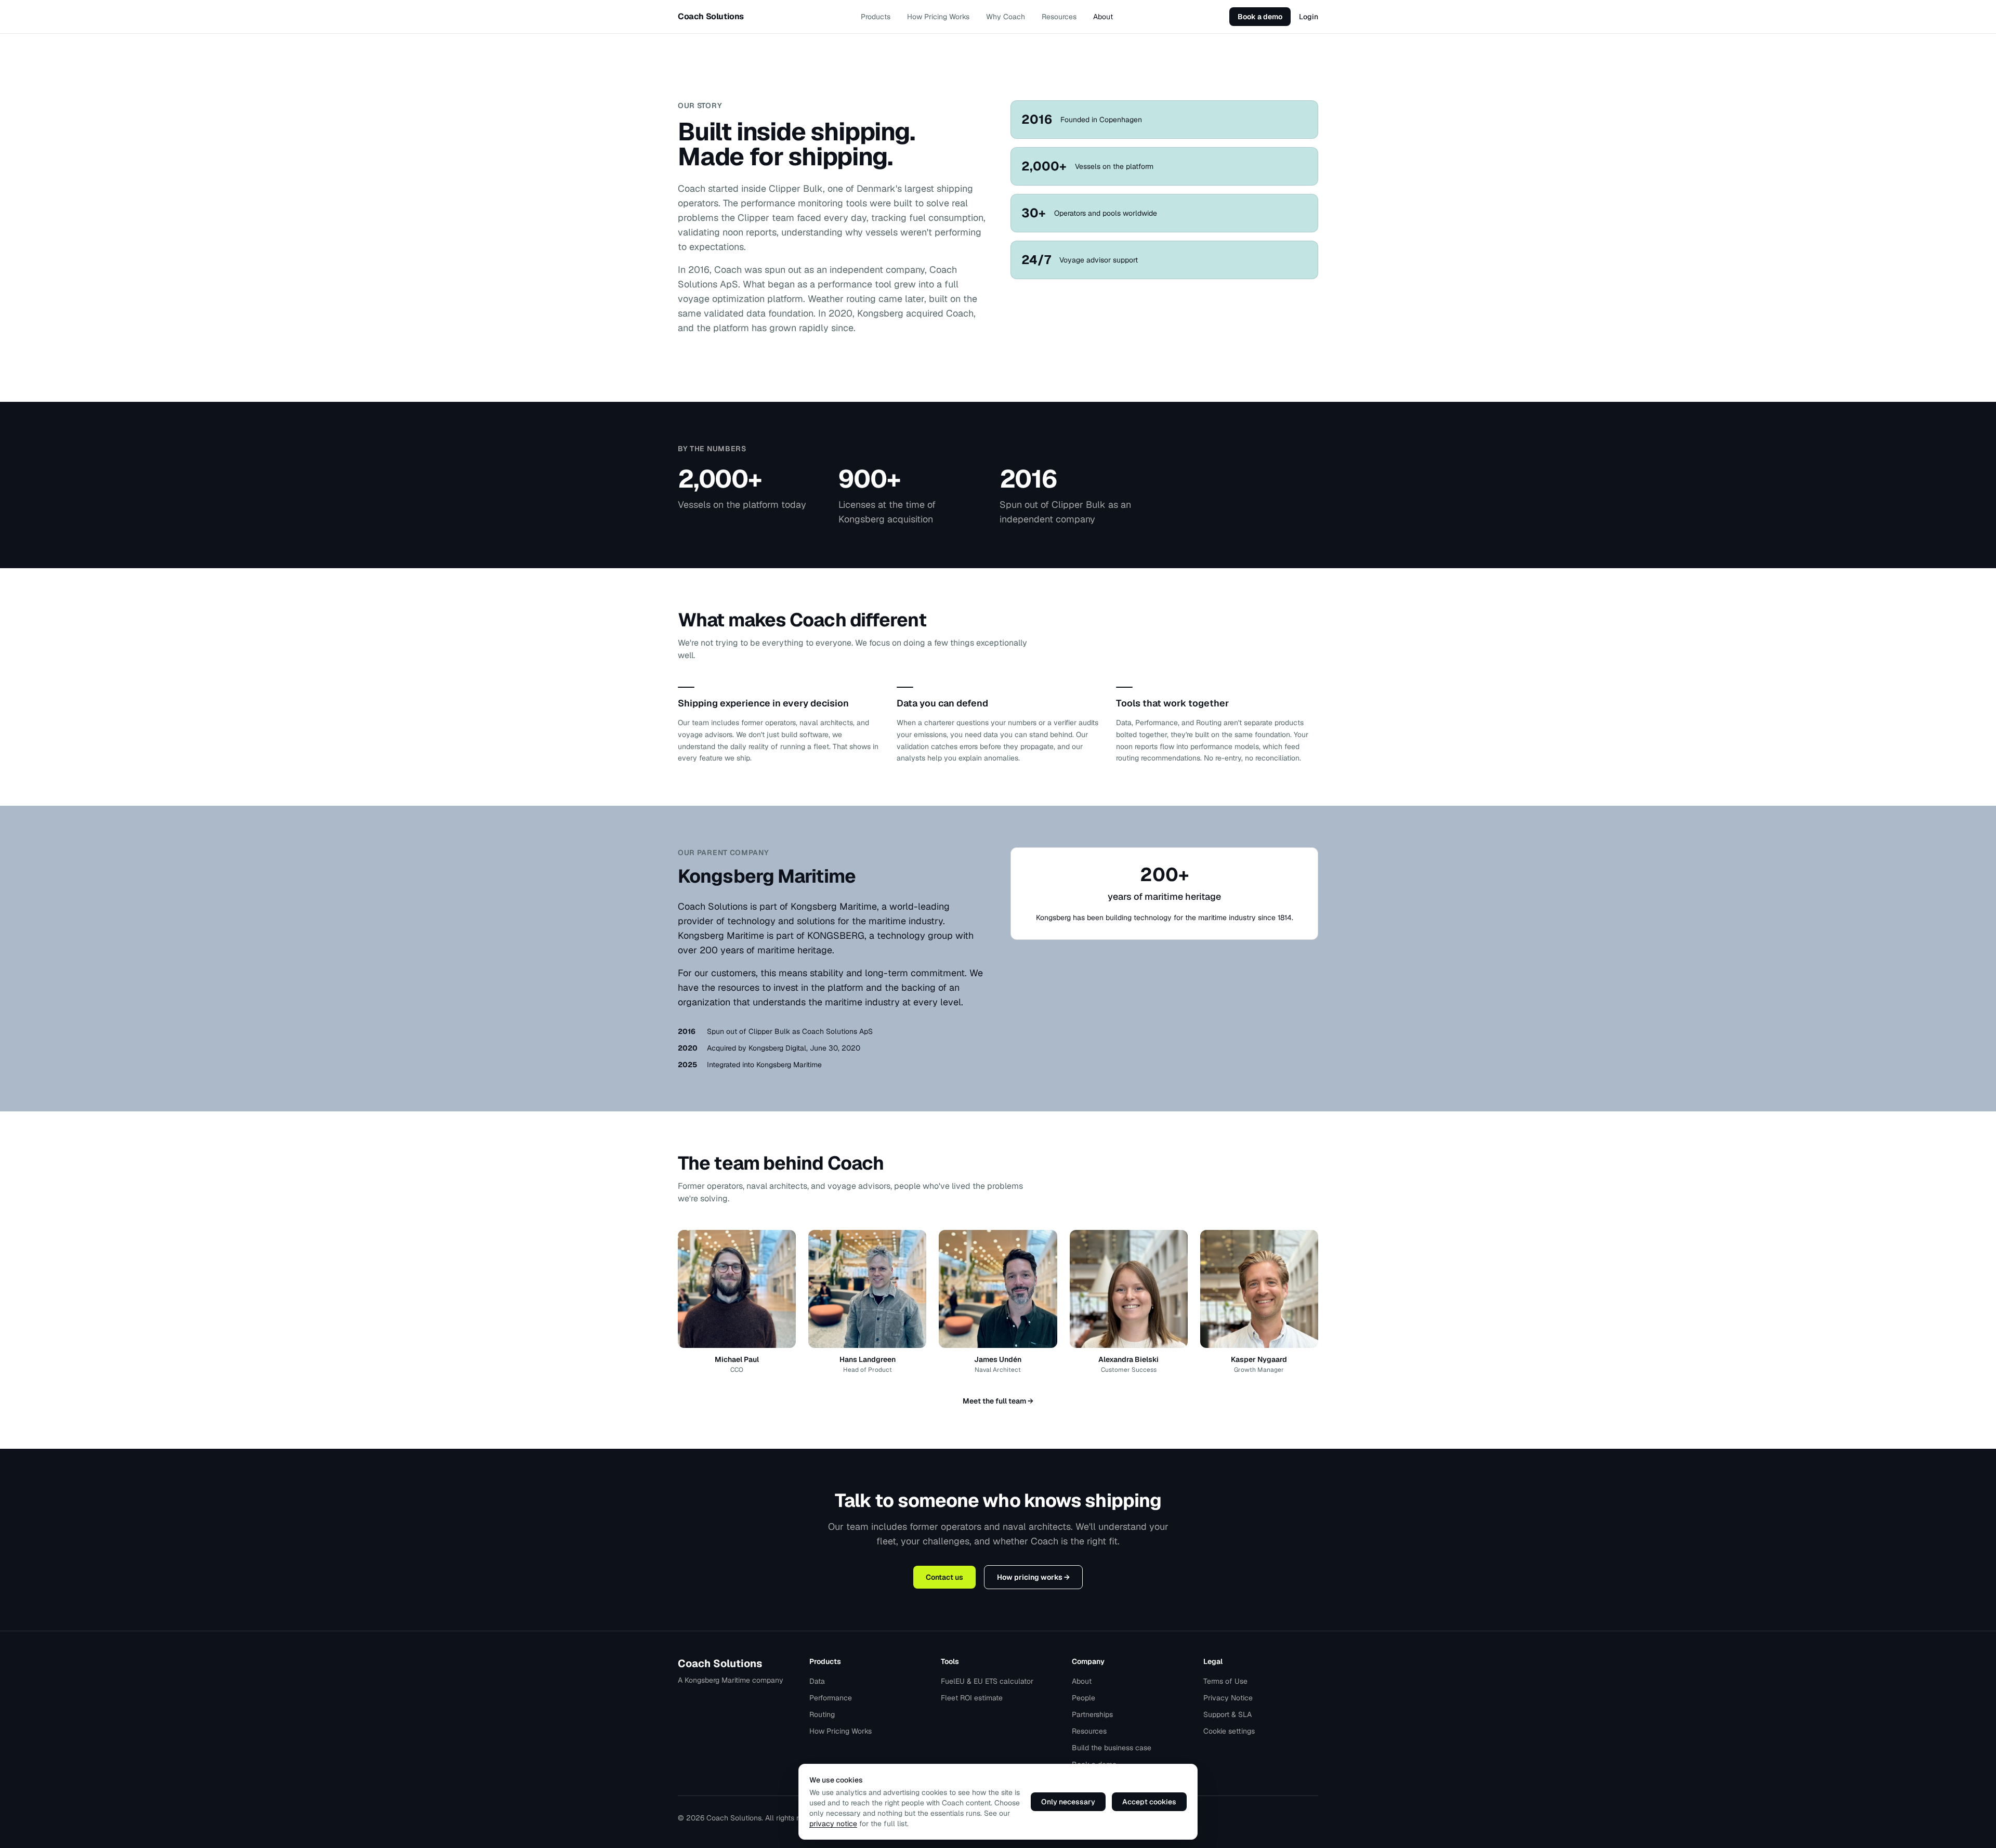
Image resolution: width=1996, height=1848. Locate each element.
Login (1309, 17)
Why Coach (1006, 17)
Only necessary (1068, 1802)
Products (876, 17)
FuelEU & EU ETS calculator (987, 1681)
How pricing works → (1033, 1577)
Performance (831, 1698)
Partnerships (1092, 1714)
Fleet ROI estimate (972, 1698)
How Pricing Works (938, 17)
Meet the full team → (998, 1401)
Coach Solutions (720, 1663)
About (1103, 17)
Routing (822, 1714)
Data (817, 1681)
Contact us (944, 1577)
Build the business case (1112, 1748)
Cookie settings (1229, 1731)
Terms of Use (1225, 1681)
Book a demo (1260, 17)
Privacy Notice (1228, 1698)
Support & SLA (1227, 1714)
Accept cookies (1149, 1802)
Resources (1059, 17)
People (1084, 1698)
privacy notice (833, 1824)
